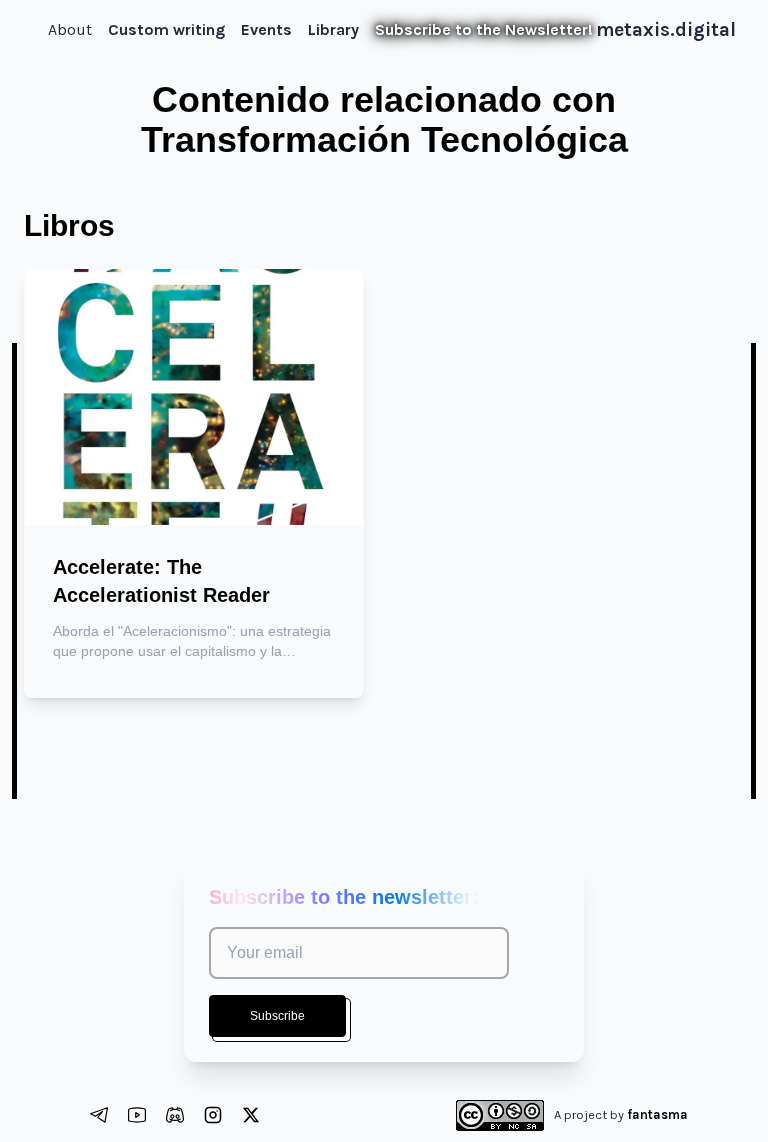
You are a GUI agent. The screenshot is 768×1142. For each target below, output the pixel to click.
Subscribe (277, 1016)
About (70, 29)
